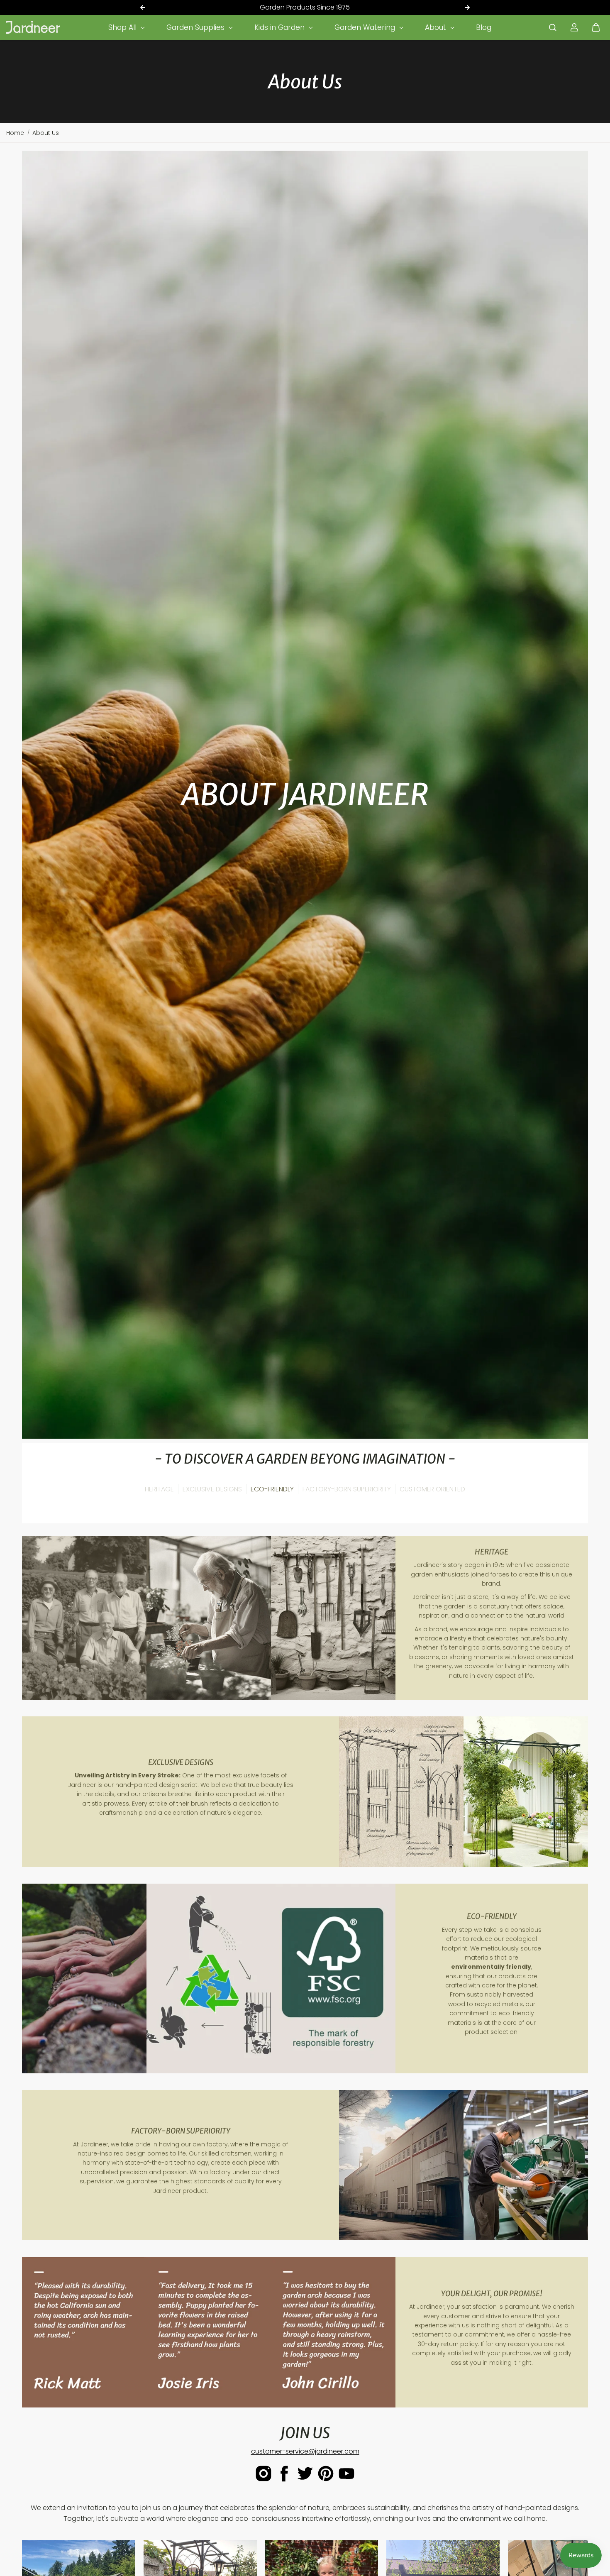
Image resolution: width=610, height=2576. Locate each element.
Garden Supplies (196, 27)
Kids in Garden (281, 27)
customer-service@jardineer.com (305, 2451)
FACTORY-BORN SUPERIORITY (347, 1489)
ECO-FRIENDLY (272, 1489)
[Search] (553, 27)
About (437, 27)
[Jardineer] (33, 27)
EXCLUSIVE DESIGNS (212, 1489)
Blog (484, 27)
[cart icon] (596, 27)
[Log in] (574, 27)
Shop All (123, 27)
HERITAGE (159, 1489)
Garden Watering (366, 27)
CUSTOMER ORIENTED (432, 1489)
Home (15, 133)
